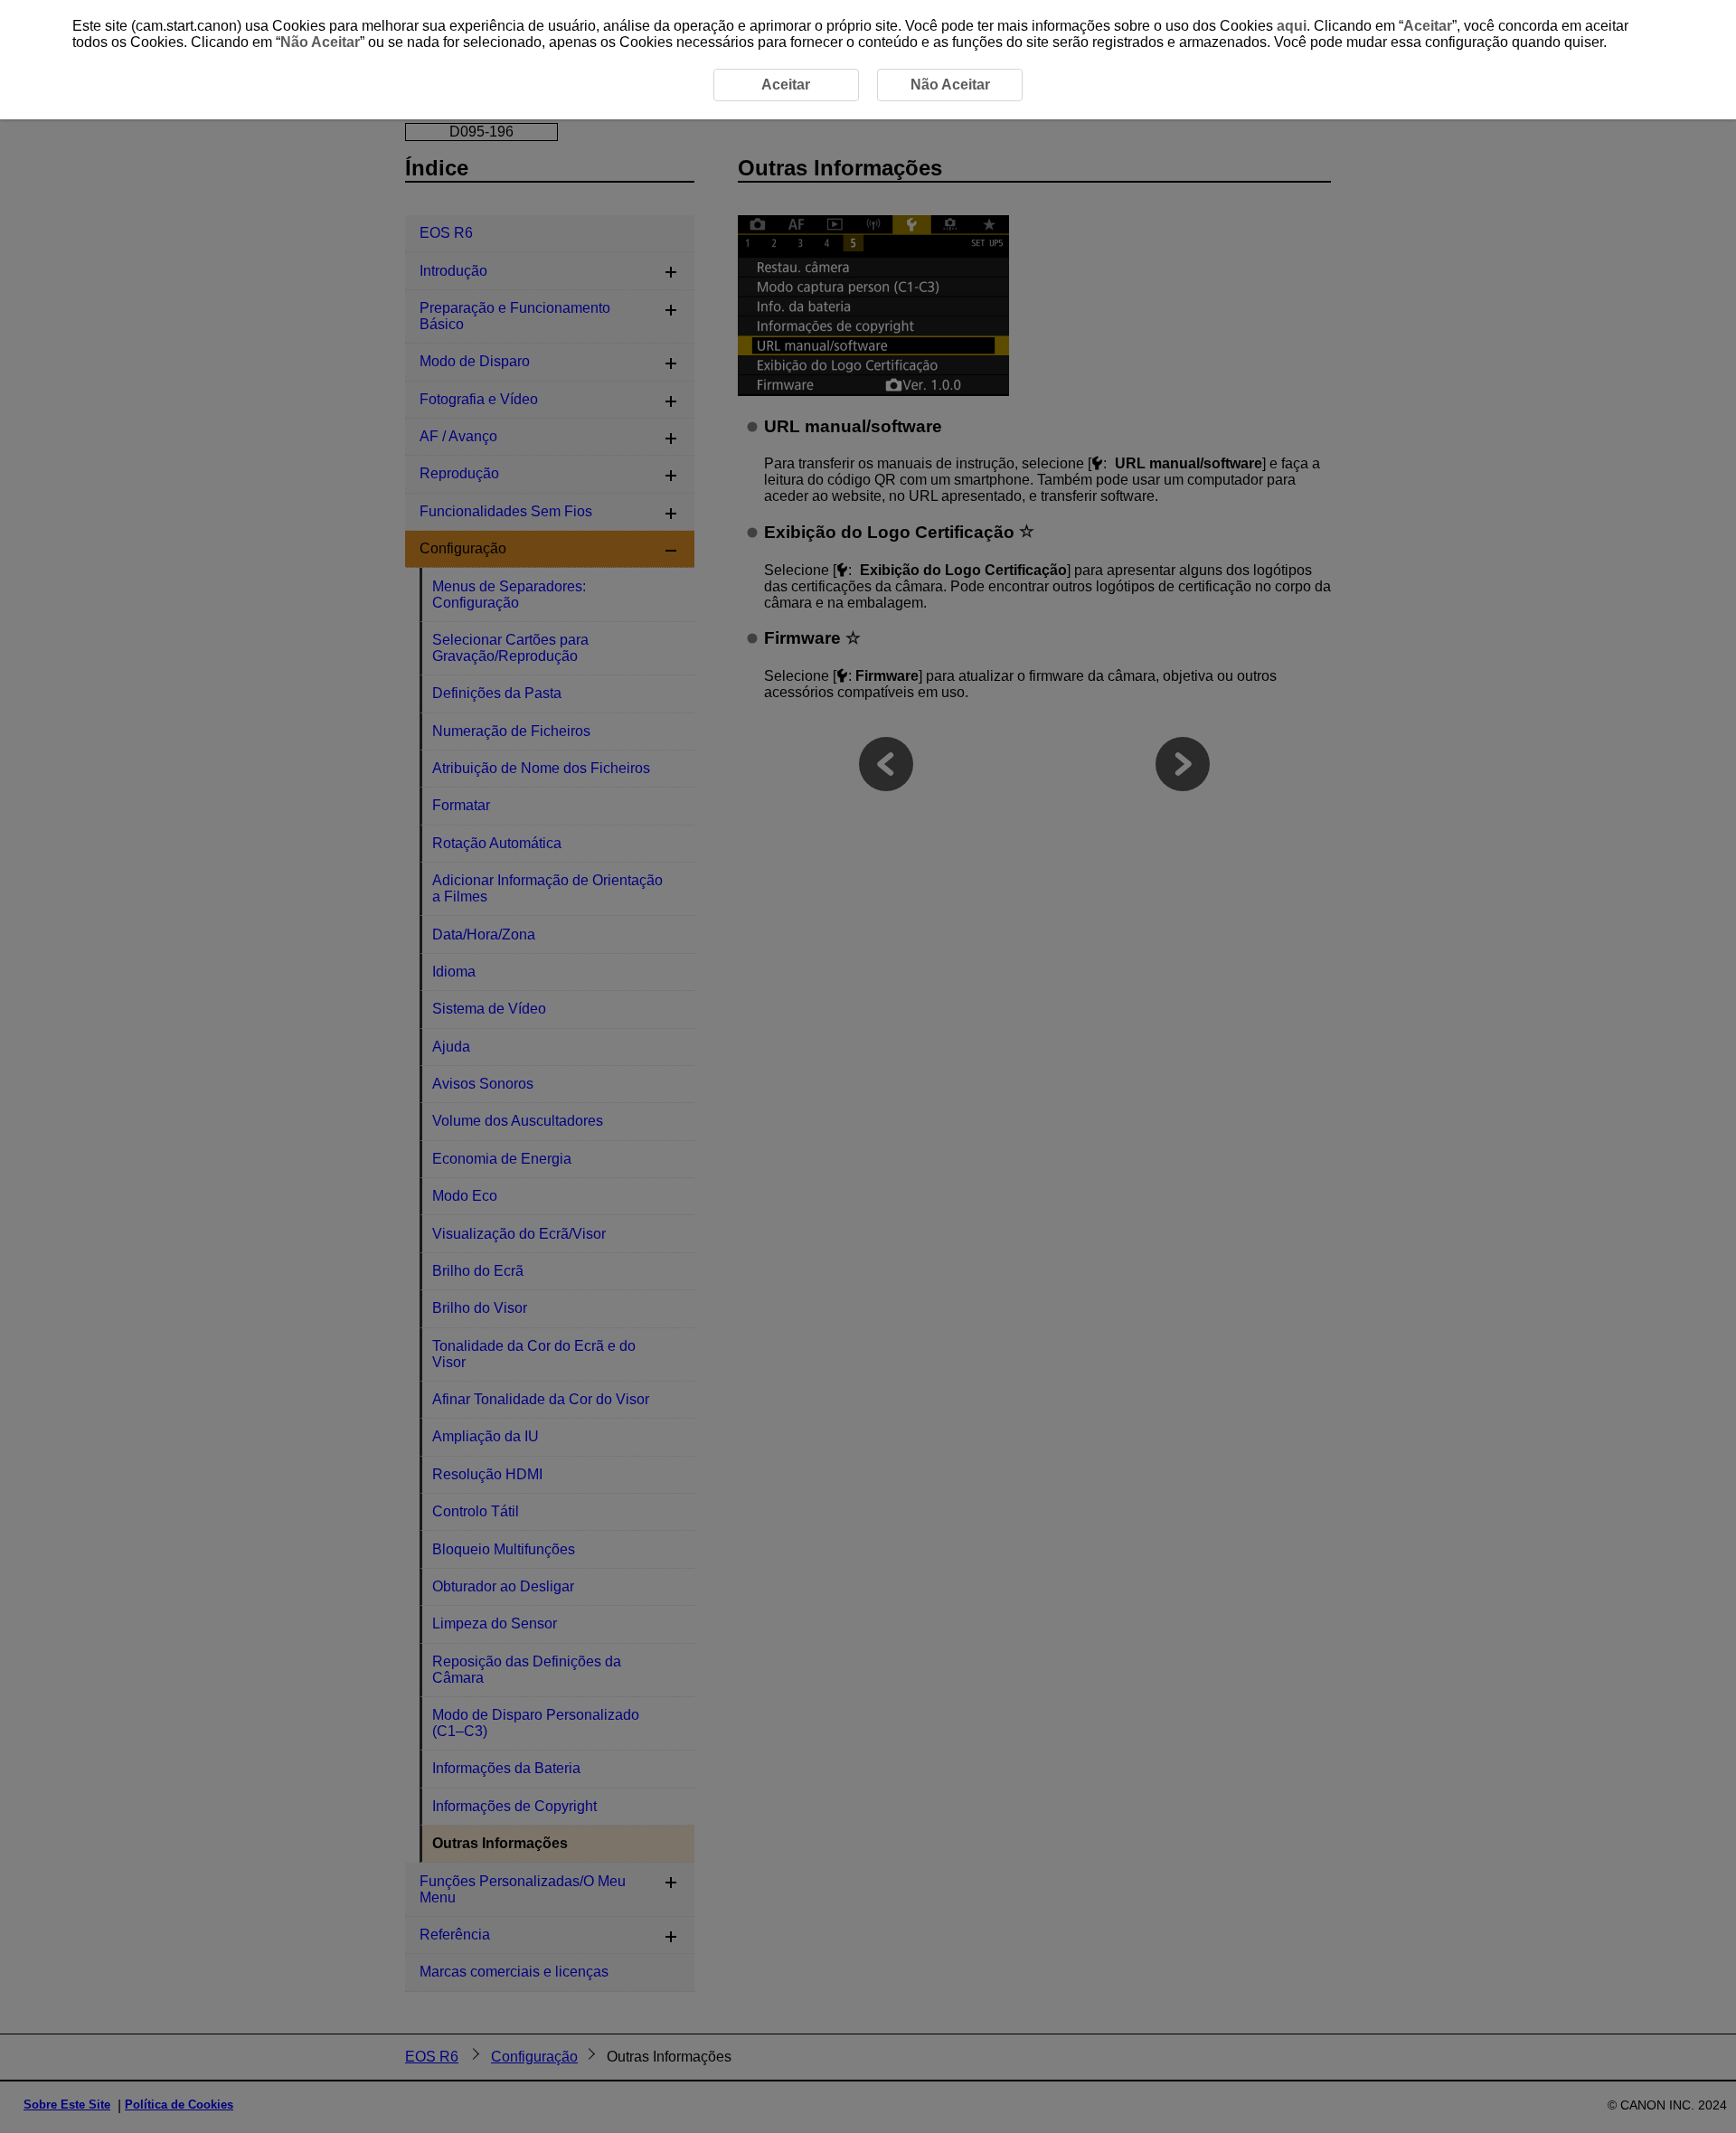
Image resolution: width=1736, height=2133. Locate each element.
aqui (1292, 26)
